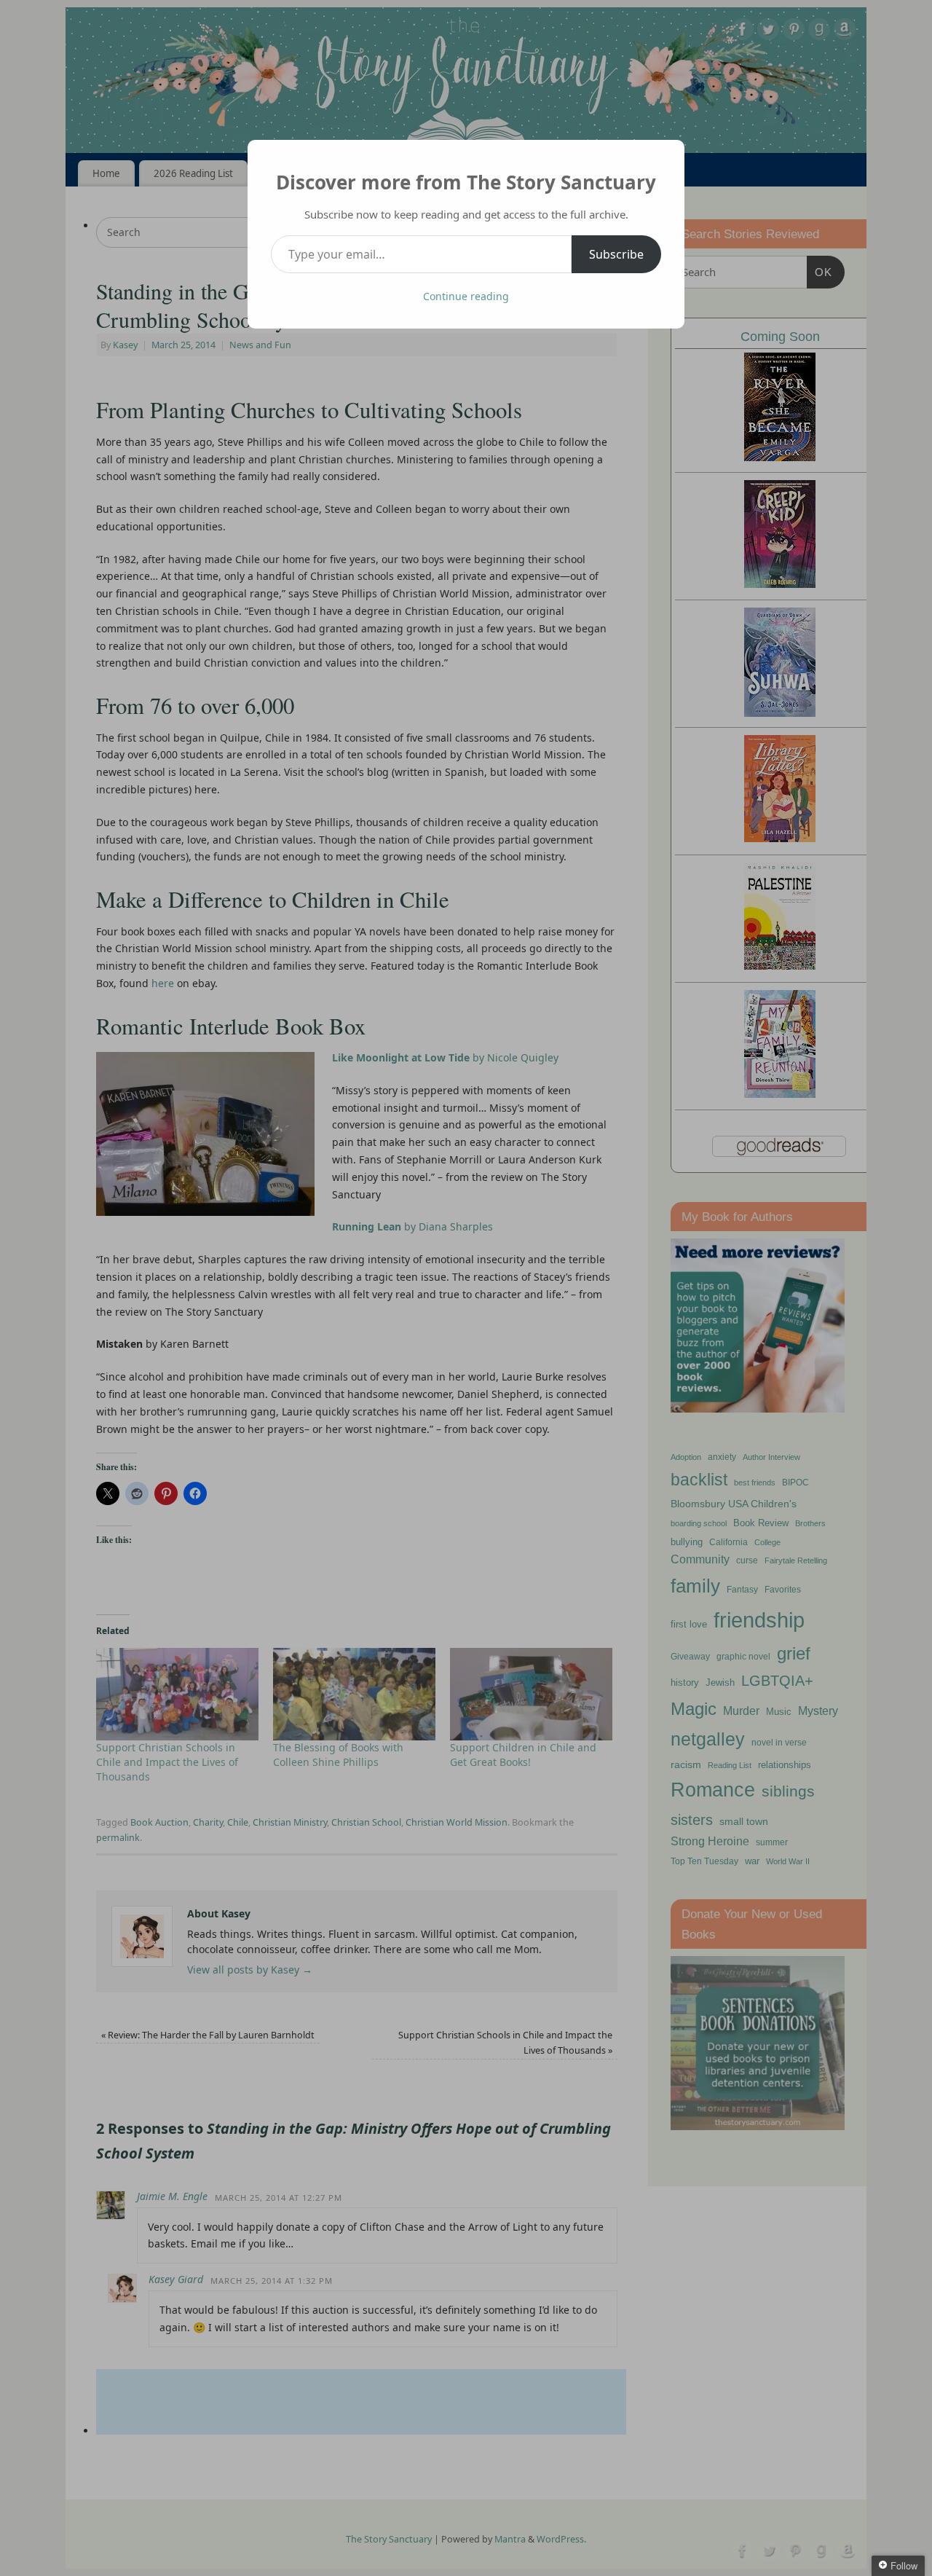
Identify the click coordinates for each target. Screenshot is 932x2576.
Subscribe (616, 254)
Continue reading (466, 296)
